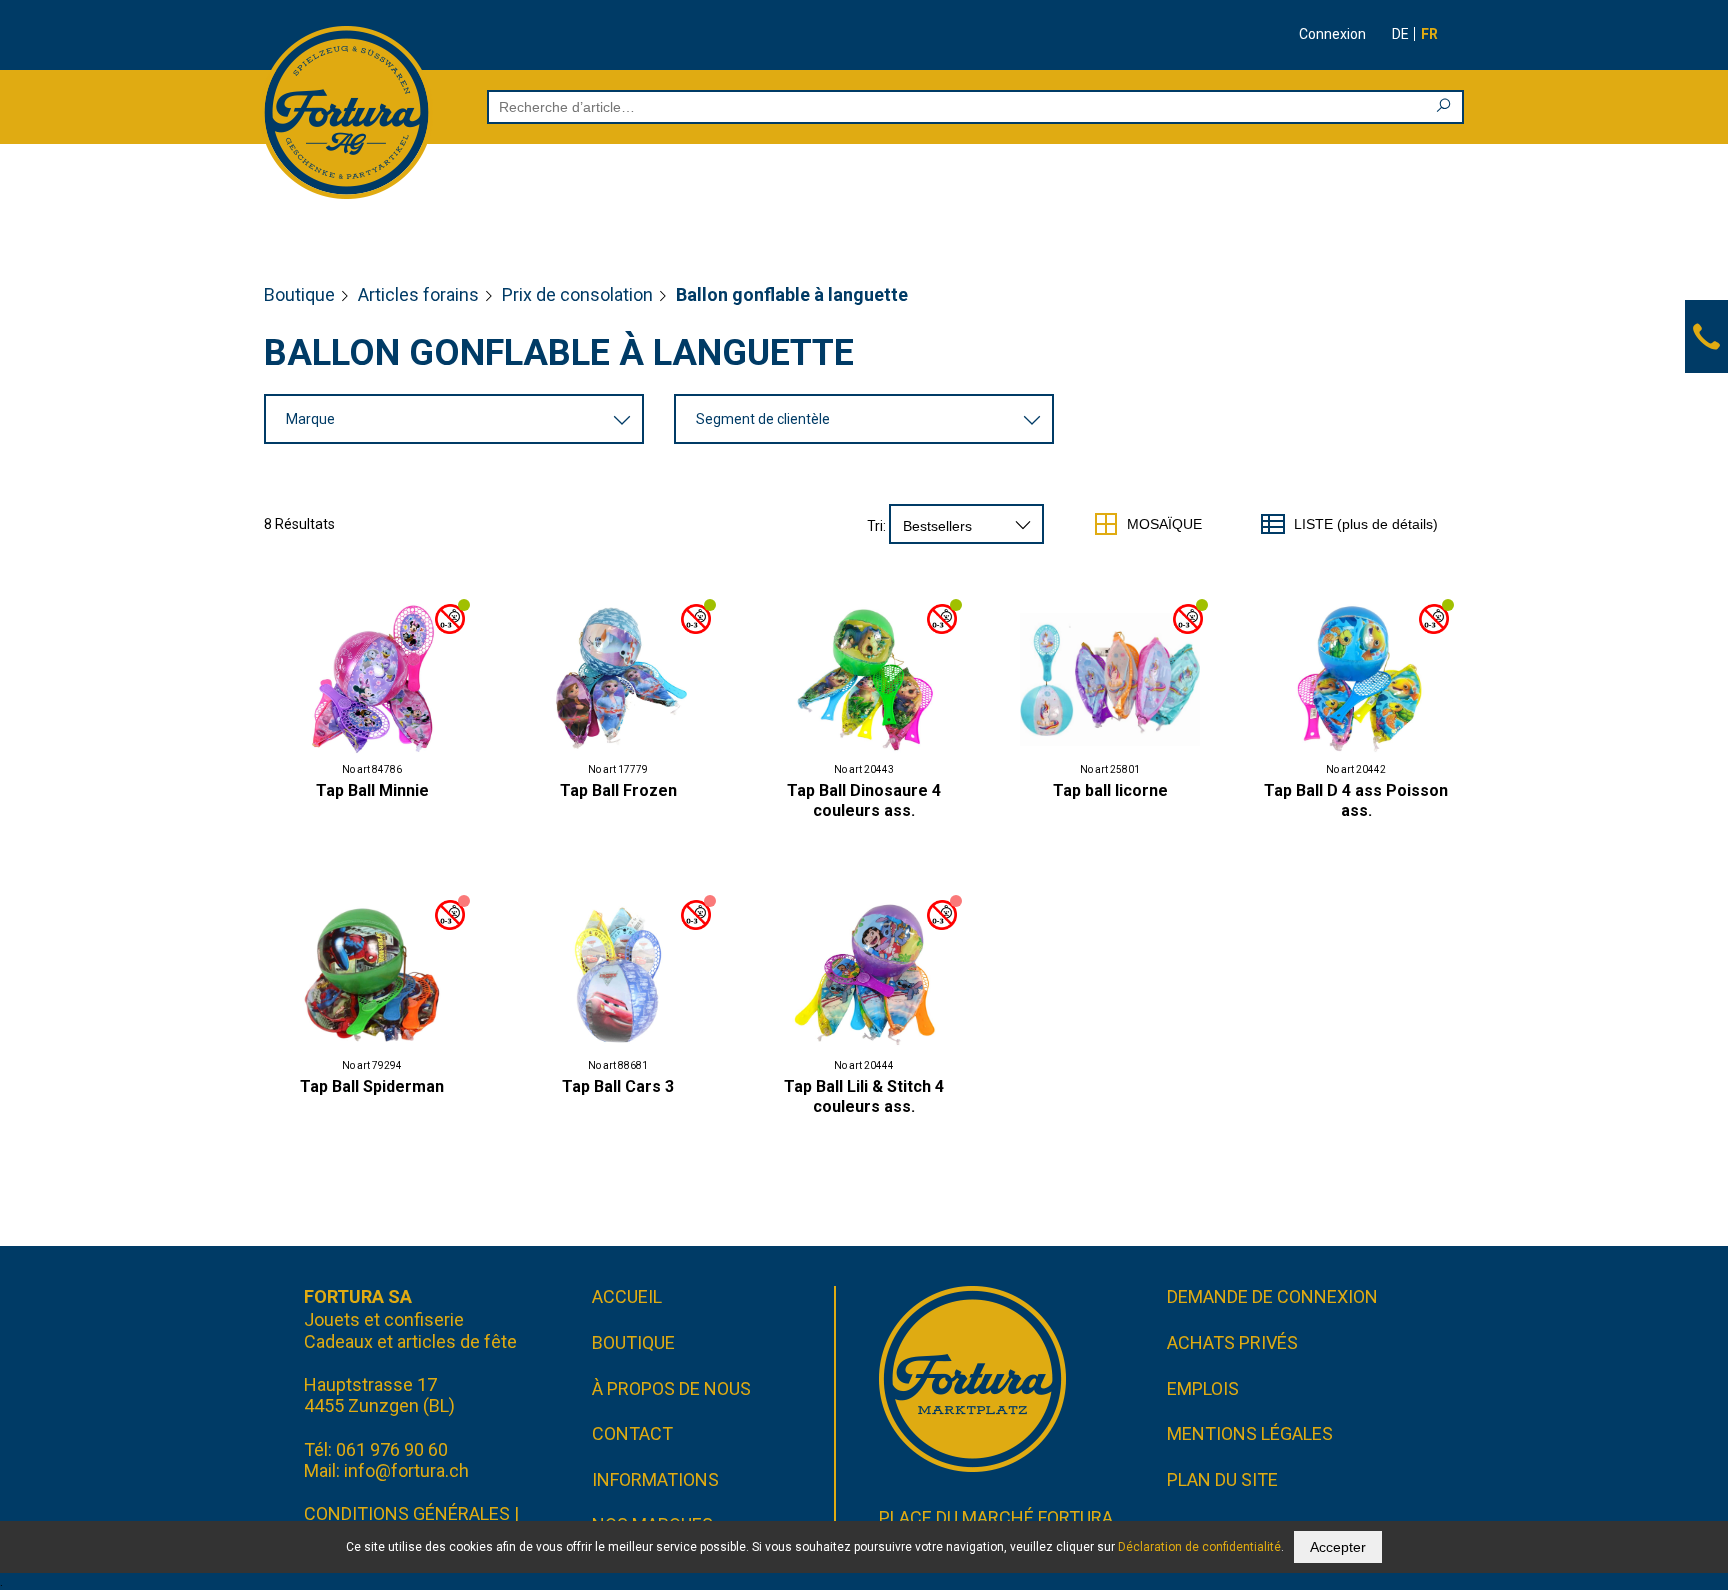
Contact (632, 1433)
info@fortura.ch (406, 1470)
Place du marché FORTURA (996, 1517)
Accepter (1338, 1547)
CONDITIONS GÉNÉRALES (407, 1513)
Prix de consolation (577, 294)
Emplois (1203, 1388)
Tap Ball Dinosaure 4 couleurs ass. (864, 800)
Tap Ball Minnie (372, 790)
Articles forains (418, 294)
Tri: (876, 526)
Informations (655, 1479)
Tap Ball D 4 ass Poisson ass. (1356, 800)
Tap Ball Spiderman (372, 1086)
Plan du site (1222, 1479)
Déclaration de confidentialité (1199, 1547)
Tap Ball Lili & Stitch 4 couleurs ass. (864, 1096)
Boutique (299, 294)
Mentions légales (1250, 1433)
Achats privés (1232, 1342)
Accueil (627, 1296)
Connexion (1332, 34)
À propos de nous (671, 1388)
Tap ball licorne (1110, 790)
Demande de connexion (1272, 1296)
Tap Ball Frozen (618, 790)
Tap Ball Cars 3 (618, 1086)
